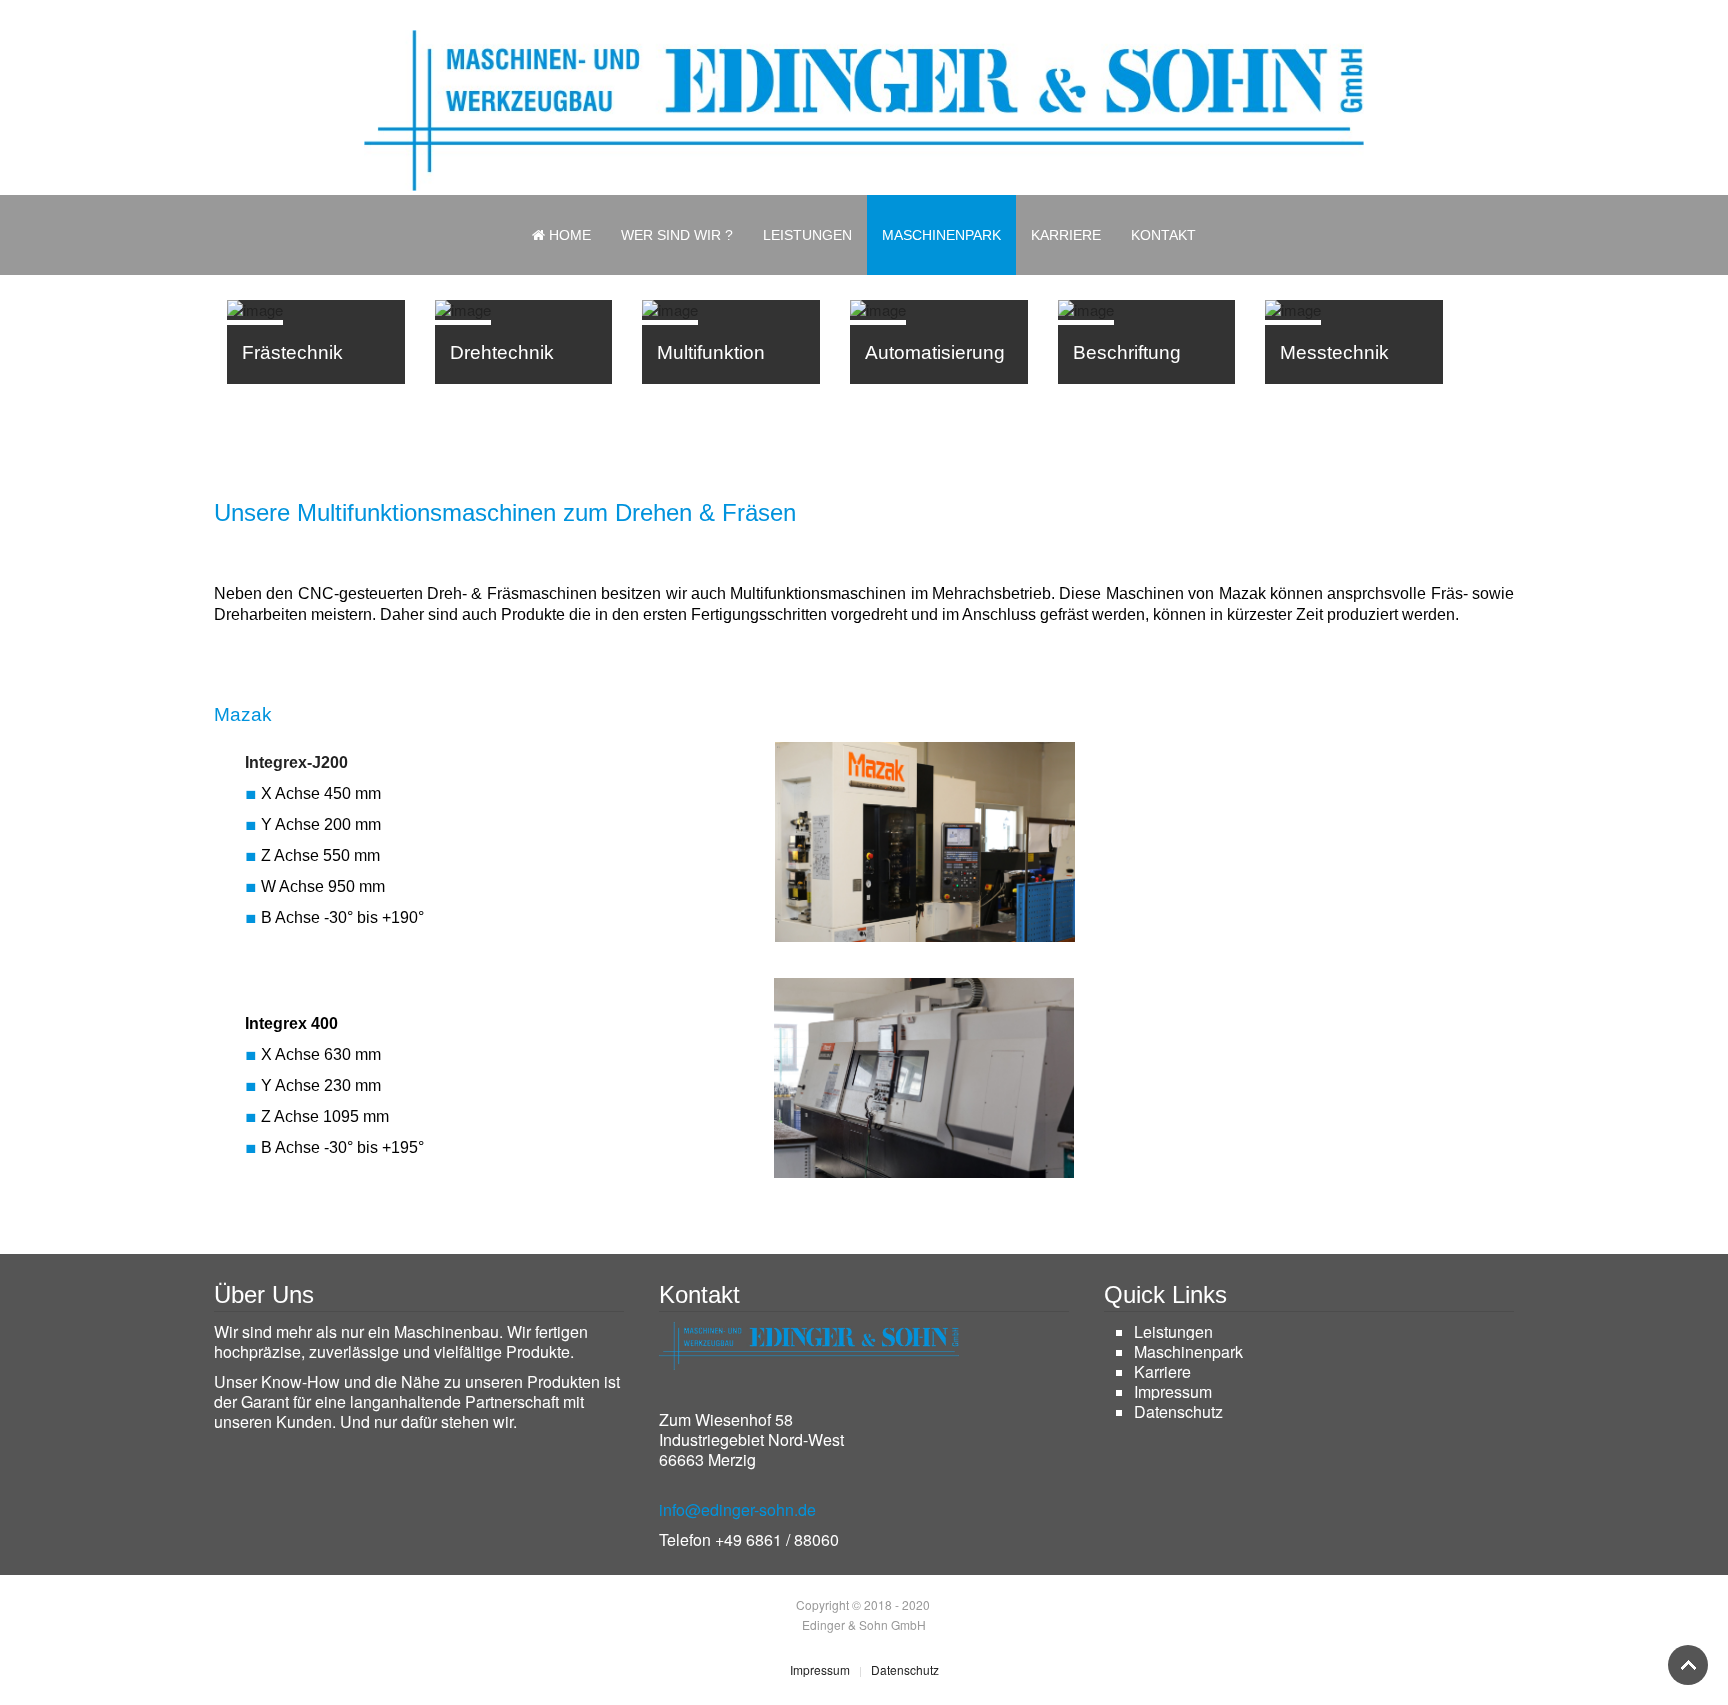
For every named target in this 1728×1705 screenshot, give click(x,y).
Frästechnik (292, 352)
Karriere (1066, 235)
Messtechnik (1334, 352)
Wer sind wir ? (677, 235)
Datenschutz (1178, 1411)
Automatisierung (935, 352)
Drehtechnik (502, 352)
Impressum (1173, 1391)
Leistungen (807, 235)
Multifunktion (711, 352)
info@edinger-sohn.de (737, 1509)
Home (568, 235)
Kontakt (1163, 235)
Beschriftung (1127, 352)
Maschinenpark (941, 235)
